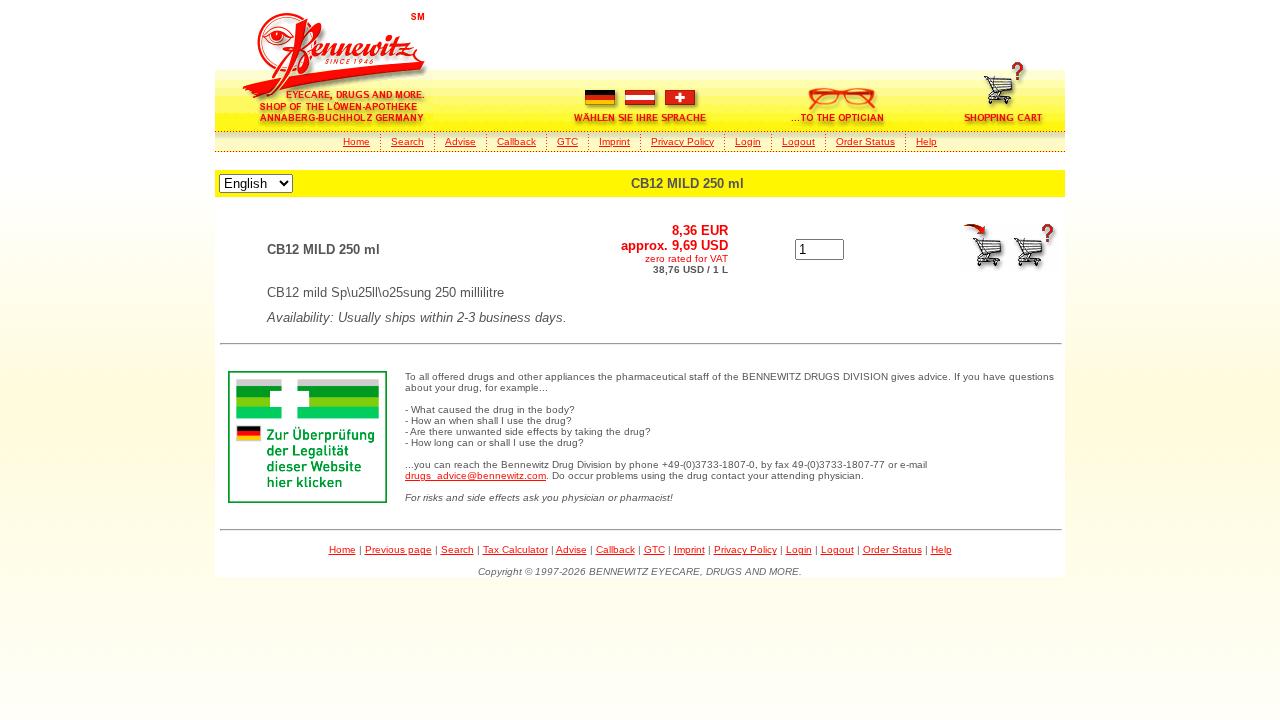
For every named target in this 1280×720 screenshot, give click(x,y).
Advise (460, 141)
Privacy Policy (682, 141)
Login (748, 141)
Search (407, 141)
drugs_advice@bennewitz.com (475, 475)
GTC (567, 141)
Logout (798, 141)
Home (356, 141)
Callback (516, 141)
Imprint (614, 141)
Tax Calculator (515, 549)
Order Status (865, 141)
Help (926, 141)
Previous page (398, 549)
